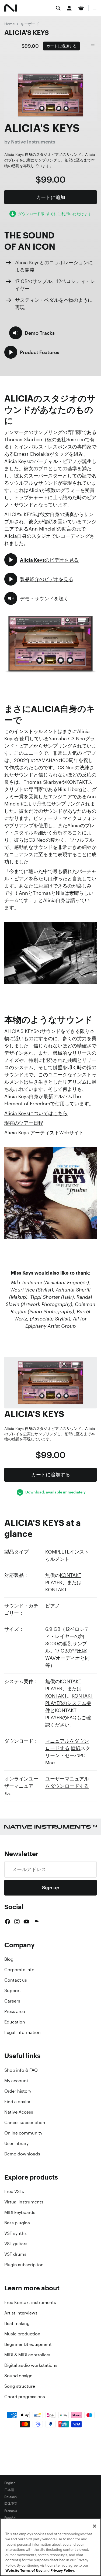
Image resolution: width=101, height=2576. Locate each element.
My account (16, 2081)
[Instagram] (17, 1922)
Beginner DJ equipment (28, 2344)
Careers (12, 2001)
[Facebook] (8, 1922)
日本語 (9, 2490)
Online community (23, 2133)
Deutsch (11, 2497)
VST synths (15, 2233)
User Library (16, 2143)
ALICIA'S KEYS (27, 32)
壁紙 (76, 1748)
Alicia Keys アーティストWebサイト (44, 1132)
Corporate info (19, 1970)
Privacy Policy (62, 2571)
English (10, 2483)
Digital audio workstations (31, 2365)
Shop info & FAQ (21, 2070)
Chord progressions (25, 2397)
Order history (18, 2091)
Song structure (20, 2386)
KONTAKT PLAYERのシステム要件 (69, 1703)
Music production (22, 2334)
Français (11, 2511)
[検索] (58, 8)
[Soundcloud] (36, 1922)
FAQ (72, 1717)
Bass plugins (17, 2223)
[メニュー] (95, 8)
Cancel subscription (25, 2122)
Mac (50, 1762)
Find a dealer (17, 2102)
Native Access (19, 2112)
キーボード (30, 24)
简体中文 (11, 2504)
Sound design (18, 2376)
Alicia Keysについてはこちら (36, 1113)
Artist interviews (21, 2313)
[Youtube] (26, 1922)
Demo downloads (22, 2154)
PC (82, 1755)
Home (10, 24)
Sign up (51, 1887)
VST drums (15, 2254)
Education (15, 2022)
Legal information (22, 2032)
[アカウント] (69, 8)
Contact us (16, 1980)
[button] (32, 333)
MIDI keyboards (20, 2212)
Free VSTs (14, 2191)
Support (13, 1990)
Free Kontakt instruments (30, 2302)
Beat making (17, 2323)
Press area (15, 2011)
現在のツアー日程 (24, 1123)
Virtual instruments (24, 2202)
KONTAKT (56, 1589)
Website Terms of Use (24, 2571)
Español (10, 2518)
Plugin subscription (24, 2265)
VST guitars (16, 2244)
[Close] (95, 2526)
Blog (9, 1959)
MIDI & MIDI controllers (27, 2355)
